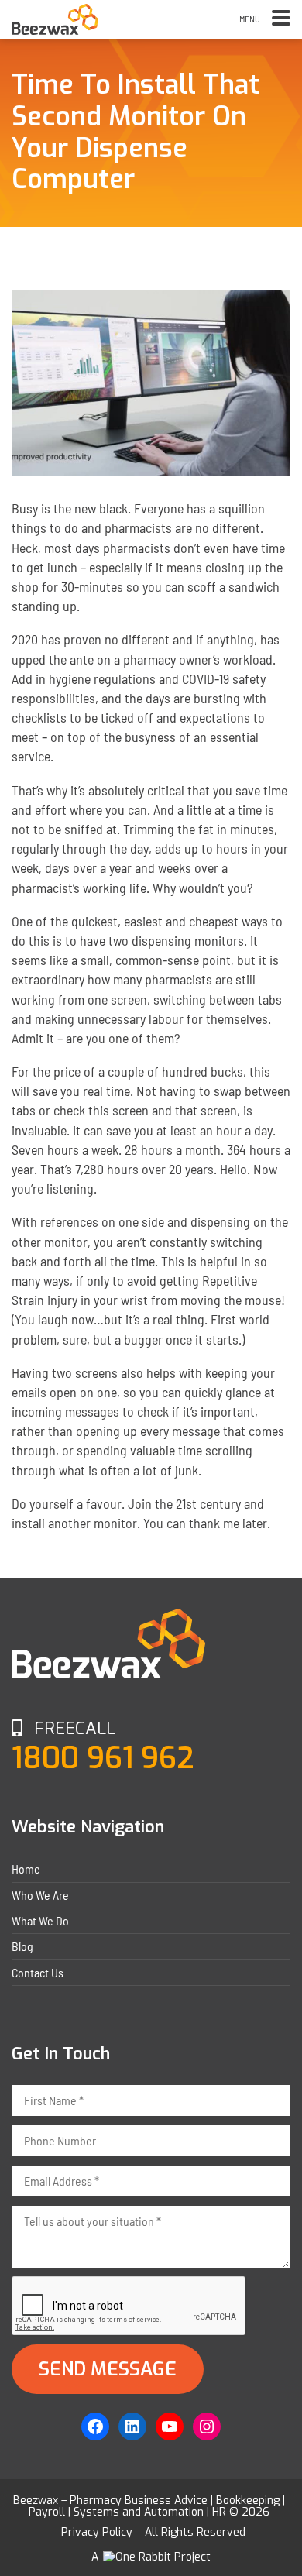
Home (26, 1868)
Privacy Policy (97, 2532)
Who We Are (40, 1895)
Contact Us (38, 1972)
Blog (22, 1946)
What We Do (40, 1920)
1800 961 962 (103, 1758)
